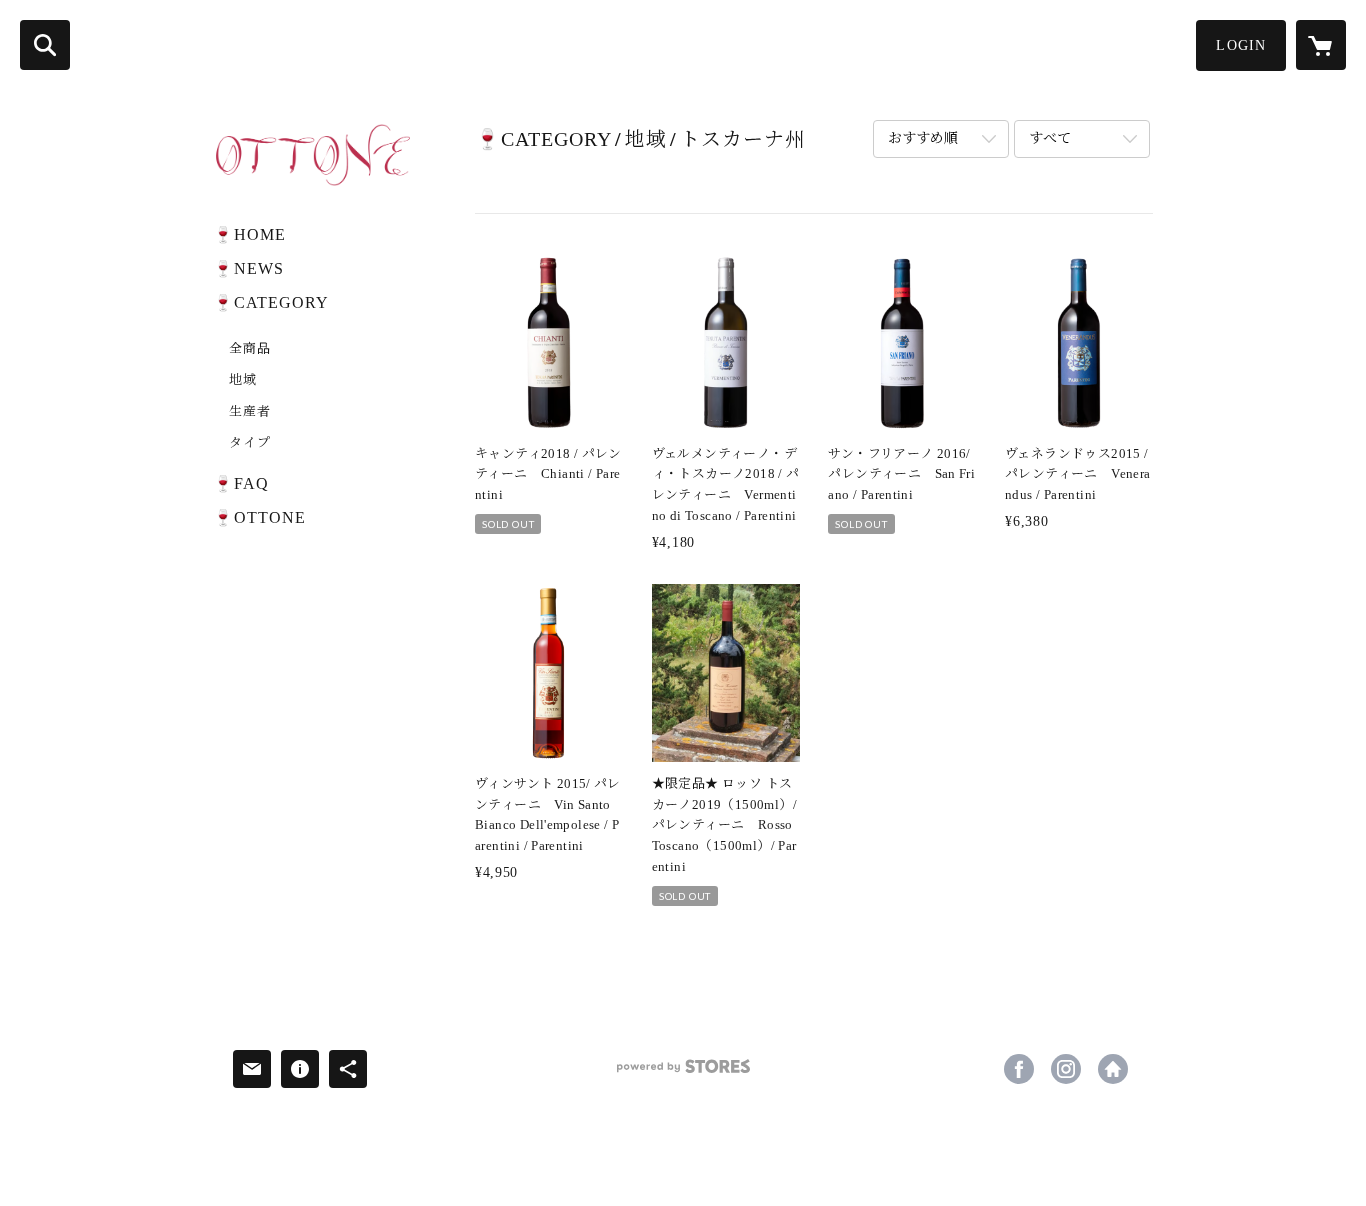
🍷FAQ (241, 483)
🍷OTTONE (259, 517)
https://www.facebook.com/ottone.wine (1019, 1069)
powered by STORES (683, 1073)
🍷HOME (249, 234)
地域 (243, 379)
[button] (1241, 45)
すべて (1050, 138)
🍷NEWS (248, 268)
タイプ (250, 442)
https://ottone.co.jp (1113, 1069)
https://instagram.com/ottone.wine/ (1066, 1069)
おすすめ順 (923, 138)
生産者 (250, 411)
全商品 (250, 348)
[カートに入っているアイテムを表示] (1321, 45)
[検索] (45, 45)
